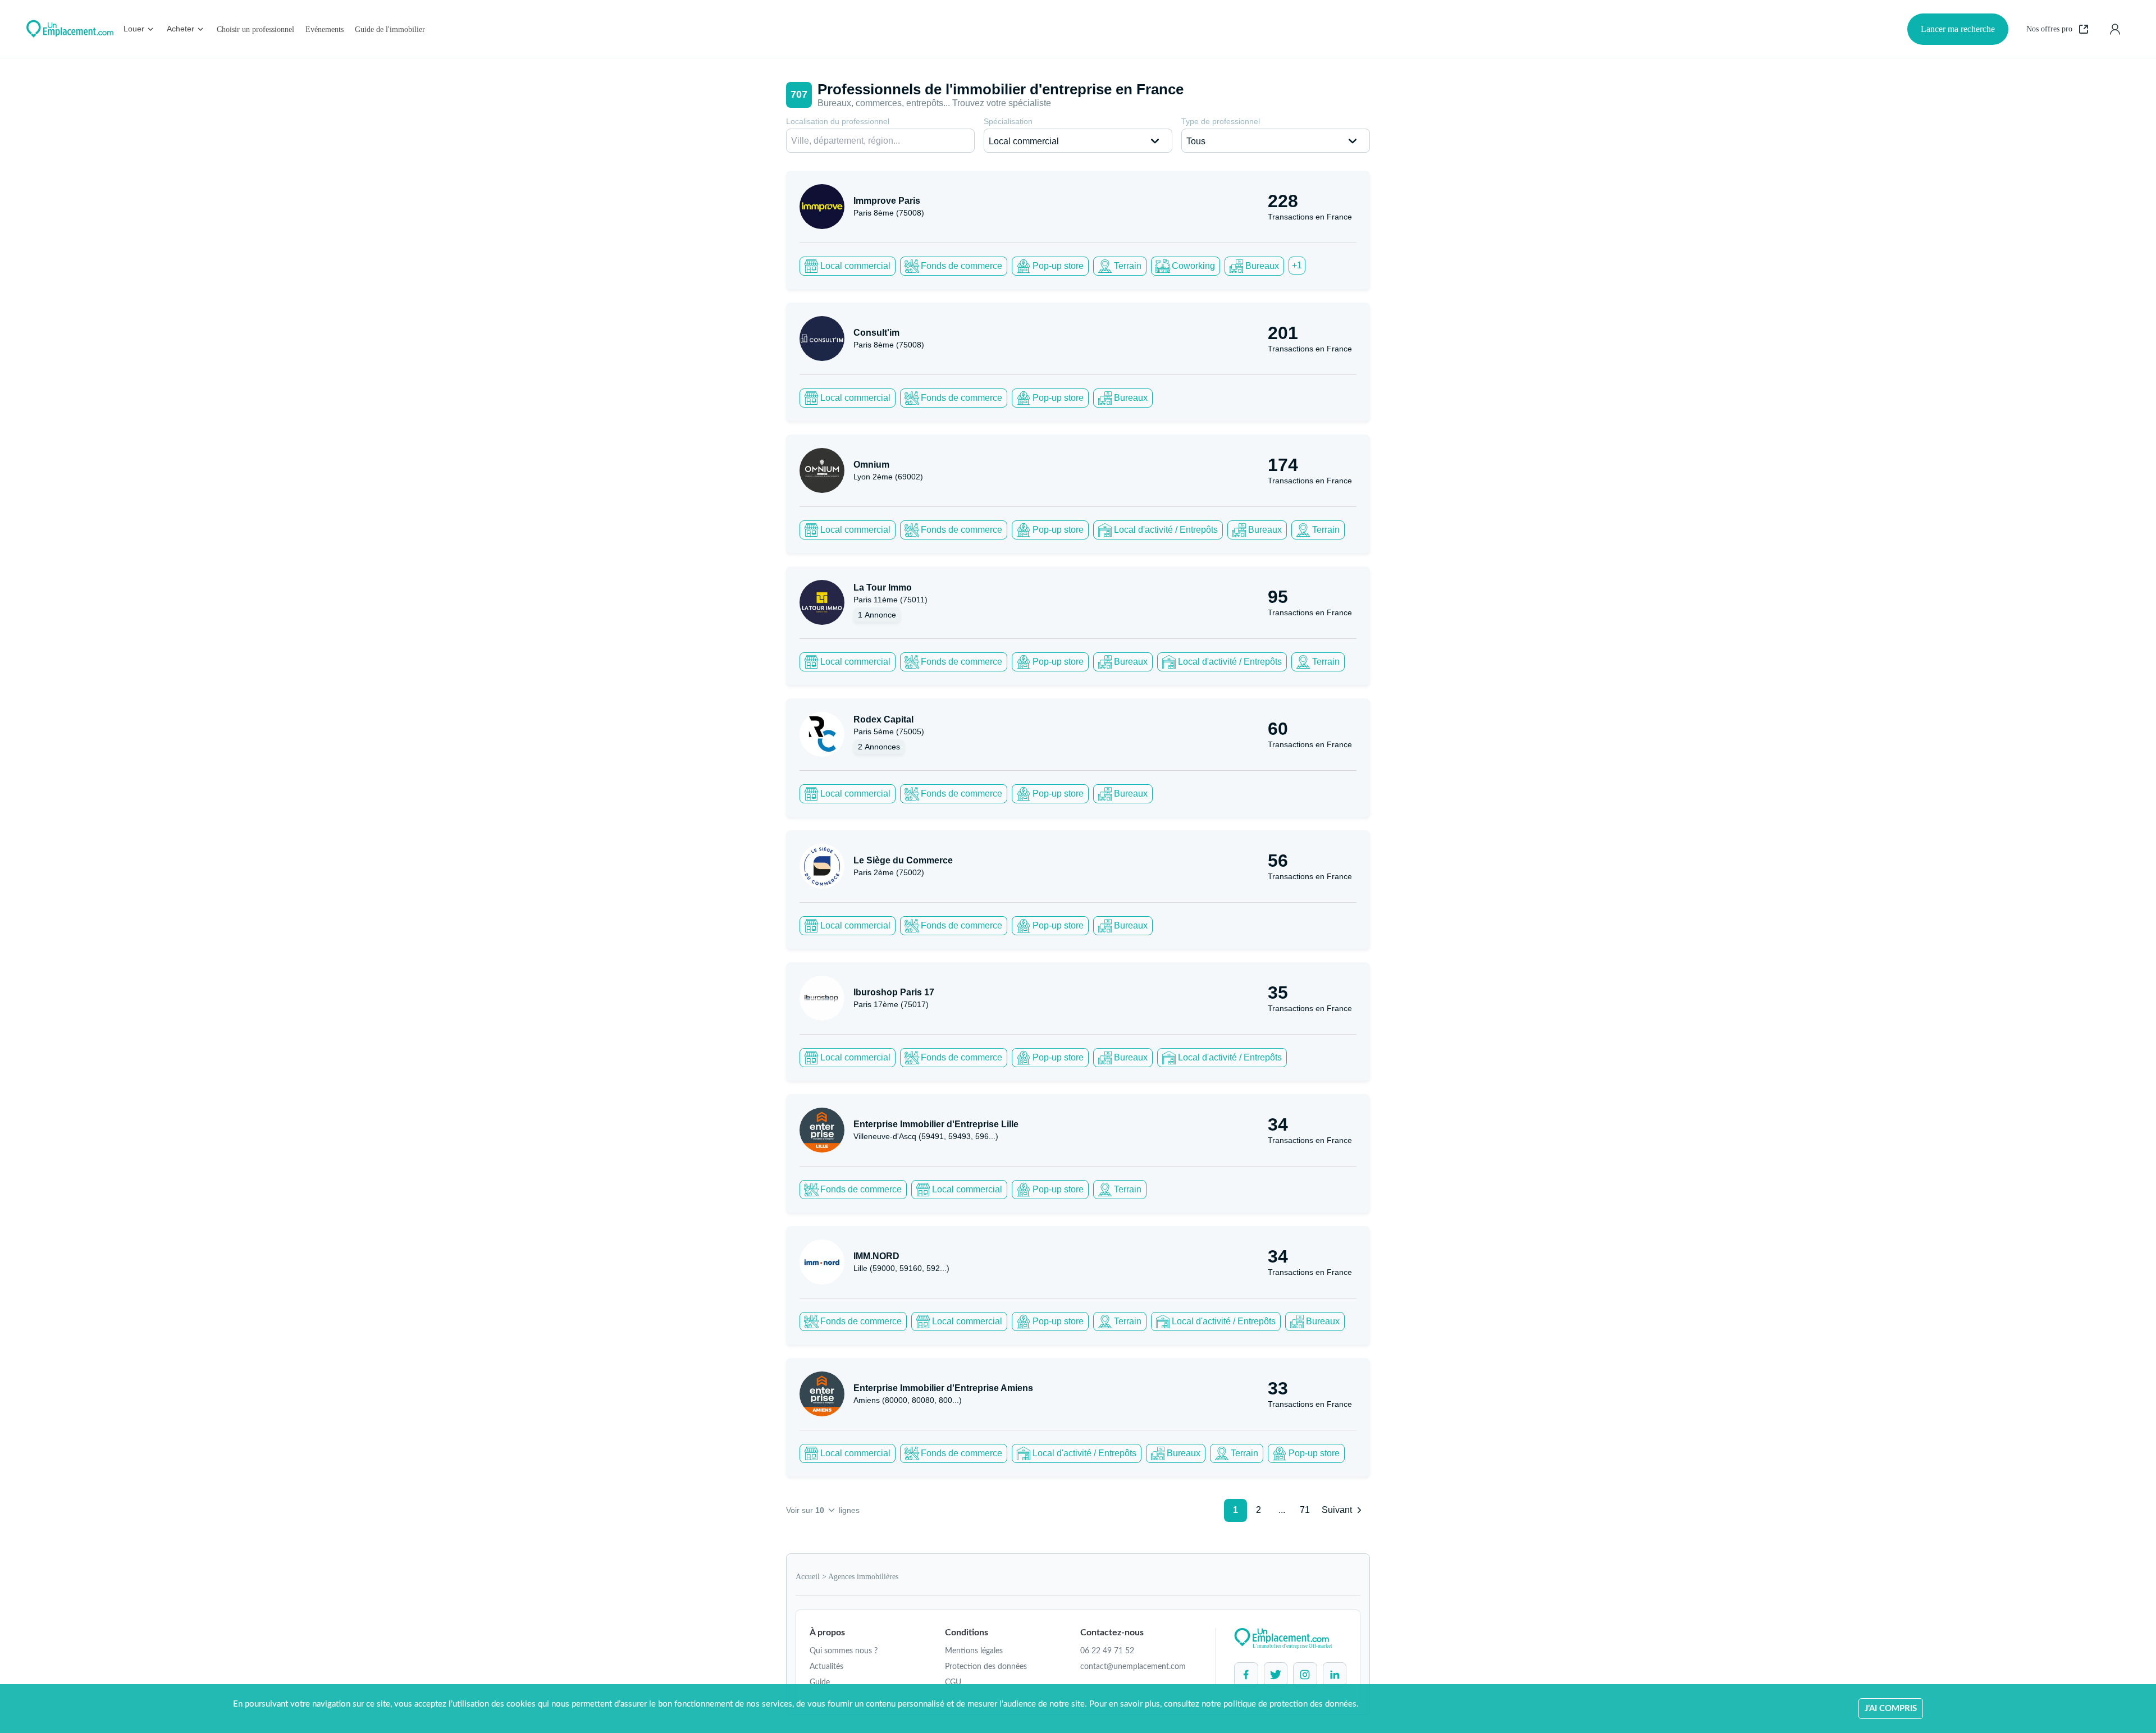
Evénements (325, 29)
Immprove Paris (887, 201)
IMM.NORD (876, 1256)
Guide (820, 1682)
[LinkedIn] (1335, 1675)
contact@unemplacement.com (1133, 1667)
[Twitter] (1276, 1675)
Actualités (826, 1667)
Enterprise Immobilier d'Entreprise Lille (936, 1124)
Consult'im (876, 333)
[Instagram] (1305, 1675)
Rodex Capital (883, 719)
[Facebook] (1246, 1675)
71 (1305, 1510)
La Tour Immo (883, 587)
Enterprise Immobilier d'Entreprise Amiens (943, 1388)
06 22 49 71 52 (1107, 1651)
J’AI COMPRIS (1891, 1709)
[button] (1078, 141)
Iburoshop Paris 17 (894, 992)
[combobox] (880, 141)
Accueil (808, 1577)
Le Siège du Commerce (903, 860)
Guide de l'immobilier (390, 29)
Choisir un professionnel (255, 29)
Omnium (871, 465)
